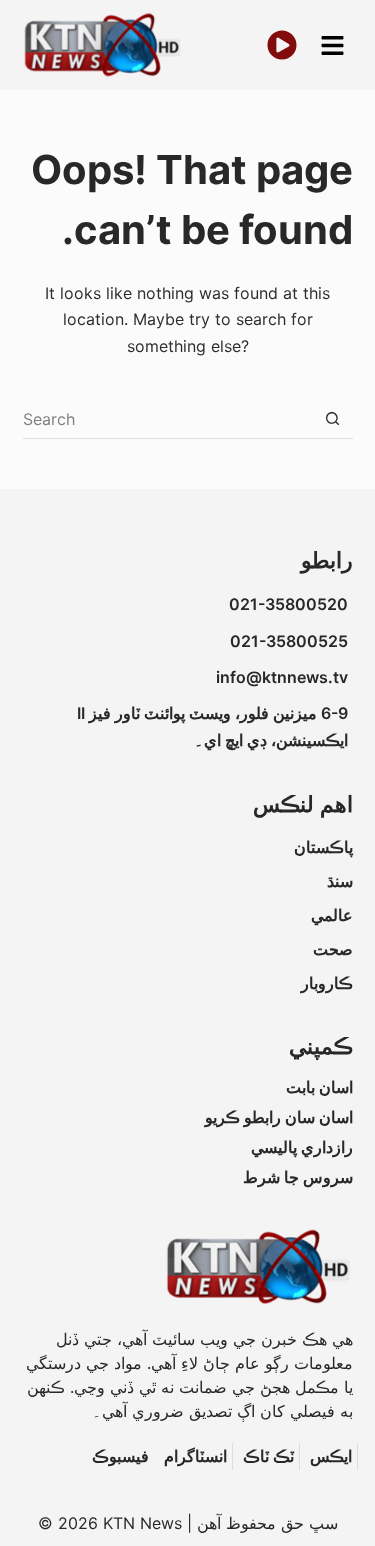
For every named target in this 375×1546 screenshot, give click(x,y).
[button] (332, 45)
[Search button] (333, 419)
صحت (333, 949)
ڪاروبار (327, 983)
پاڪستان (323, 847)
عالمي (332, 915)
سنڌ (340, 881)
